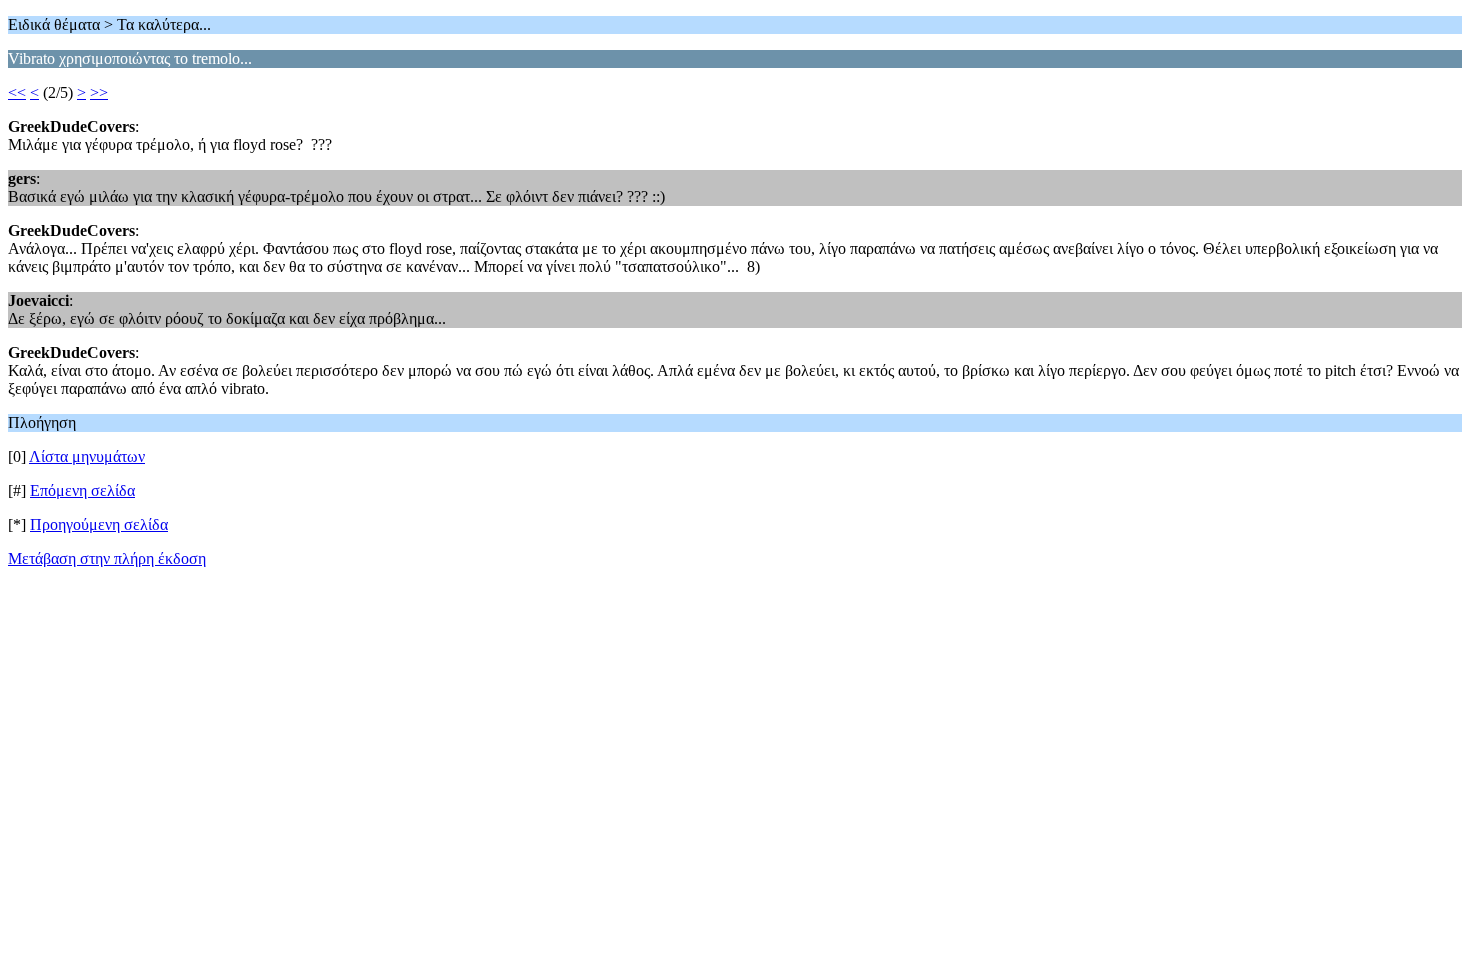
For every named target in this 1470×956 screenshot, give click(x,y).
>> (99, 92)
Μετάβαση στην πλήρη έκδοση (107, 558)
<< (17, 92)
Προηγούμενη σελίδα (99, 524)
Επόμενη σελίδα (82, 490)
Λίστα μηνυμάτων (87, 456)
